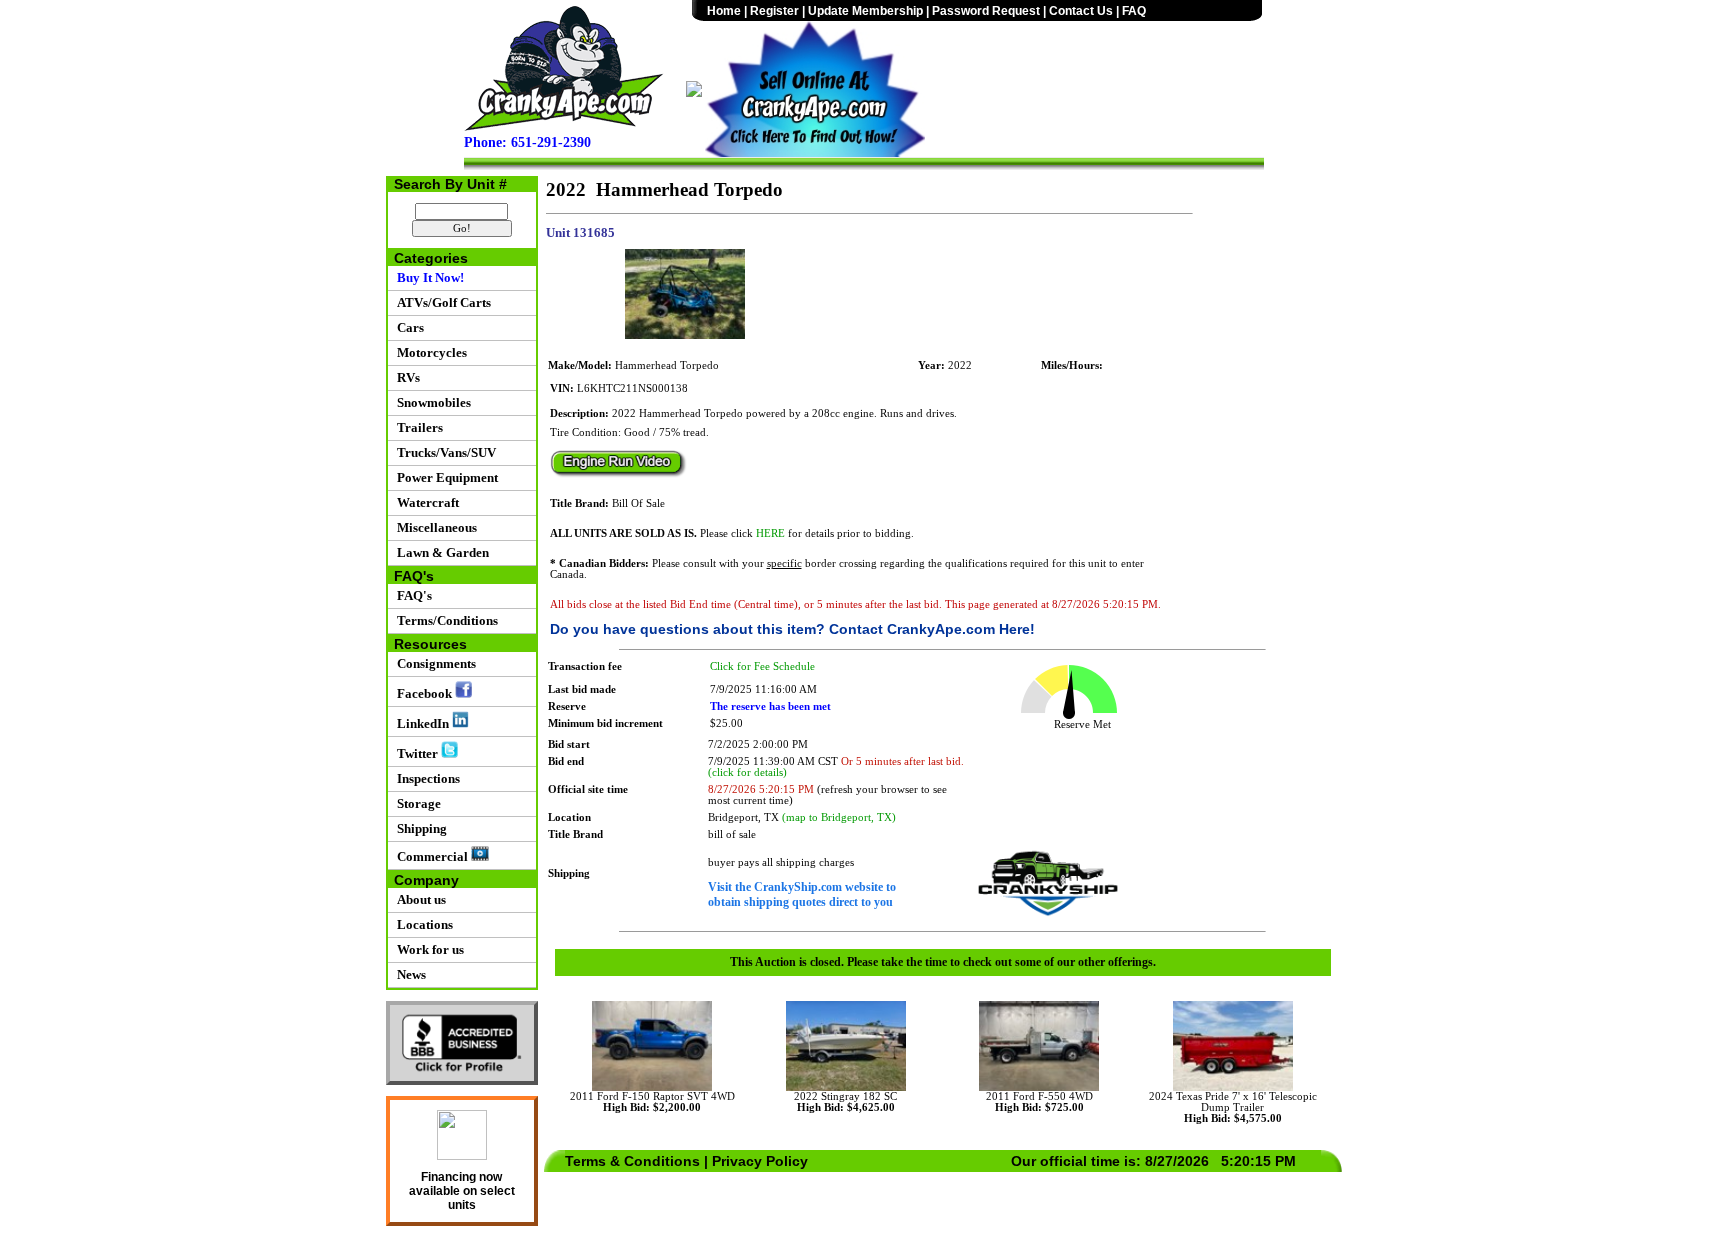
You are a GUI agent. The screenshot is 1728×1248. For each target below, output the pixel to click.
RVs (405, 377)
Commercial (431, 856)
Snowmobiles (431, 402)
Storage (416, 803)
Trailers (417, 427)
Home (724, 11)
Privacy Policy (760, 1161)
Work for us (427, 949)
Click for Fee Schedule (762, 666)
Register (774, 11)
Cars (407, 327)
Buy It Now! (427, 277)
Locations (422, 924)
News (408, 974)
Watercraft (425, 502)
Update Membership (865, 11)
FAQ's (411, 595)
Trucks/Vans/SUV (443, 452)
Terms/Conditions (444, 620)
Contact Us (1081, 11)
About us (418, 899)
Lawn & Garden (440, 552)
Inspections (425, 778)
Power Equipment (444, 477)
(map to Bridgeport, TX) (839, 817)
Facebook (423, 693)
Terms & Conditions (632, 1161)
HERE (770, 533)
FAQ (1134, 11)
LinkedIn (421, 723)
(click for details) (747, 772)
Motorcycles (429, 352)
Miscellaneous (434, 527)
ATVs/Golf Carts (441, 302)
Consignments (433, 663)
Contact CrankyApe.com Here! (932, 629)
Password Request (986, 11)
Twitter (416, 753)
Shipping (419, 828)
